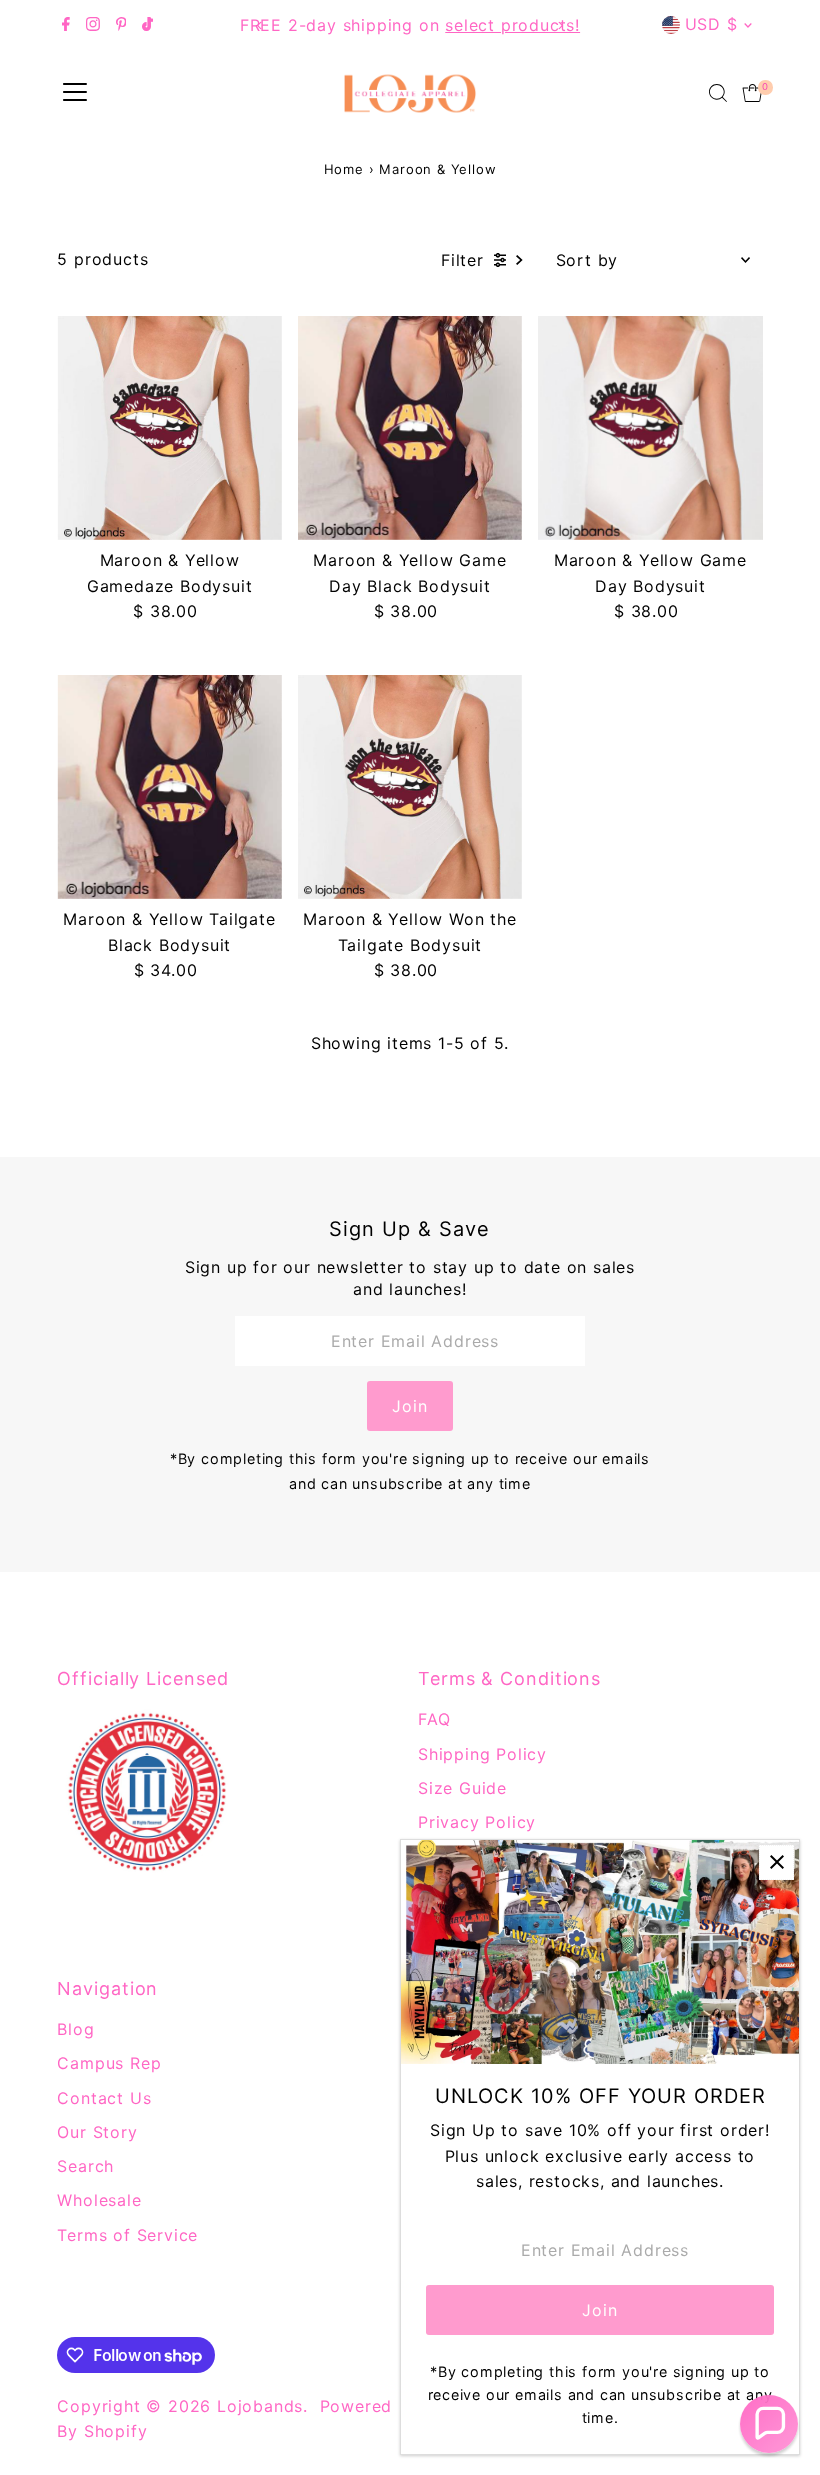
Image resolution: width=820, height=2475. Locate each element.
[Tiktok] (147, 25)
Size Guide (462, 1788)
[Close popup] (776, 1862)
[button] (769, 2424)
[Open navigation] (75, 93)
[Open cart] (752, 93)
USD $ (711, 24)
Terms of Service (127, 2235)
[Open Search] (718, 93)
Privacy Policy (477, 1822)
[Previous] (260, 25)
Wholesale (99, 2200)
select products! (512, 25)
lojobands (260, 2406)
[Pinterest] (121, 25)
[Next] (559, 25)
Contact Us (104, 2098)
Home (344, 169)
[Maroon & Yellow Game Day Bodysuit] (650, 428)
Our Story (97, 2132)
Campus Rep (109, 2063)
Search (85, 2166)
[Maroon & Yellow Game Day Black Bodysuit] (410, 428)
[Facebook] (66, 25)
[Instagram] (93, 25)
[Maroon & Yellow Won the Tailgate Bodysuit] (410, 787)
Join (409, 1406)
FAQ (434, 1719)
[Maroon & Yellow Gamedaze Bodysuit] (169, 428)
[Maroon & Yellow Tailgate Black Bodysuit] (169, 787)
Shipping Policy (482, 1754)
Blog (75, 2029)
